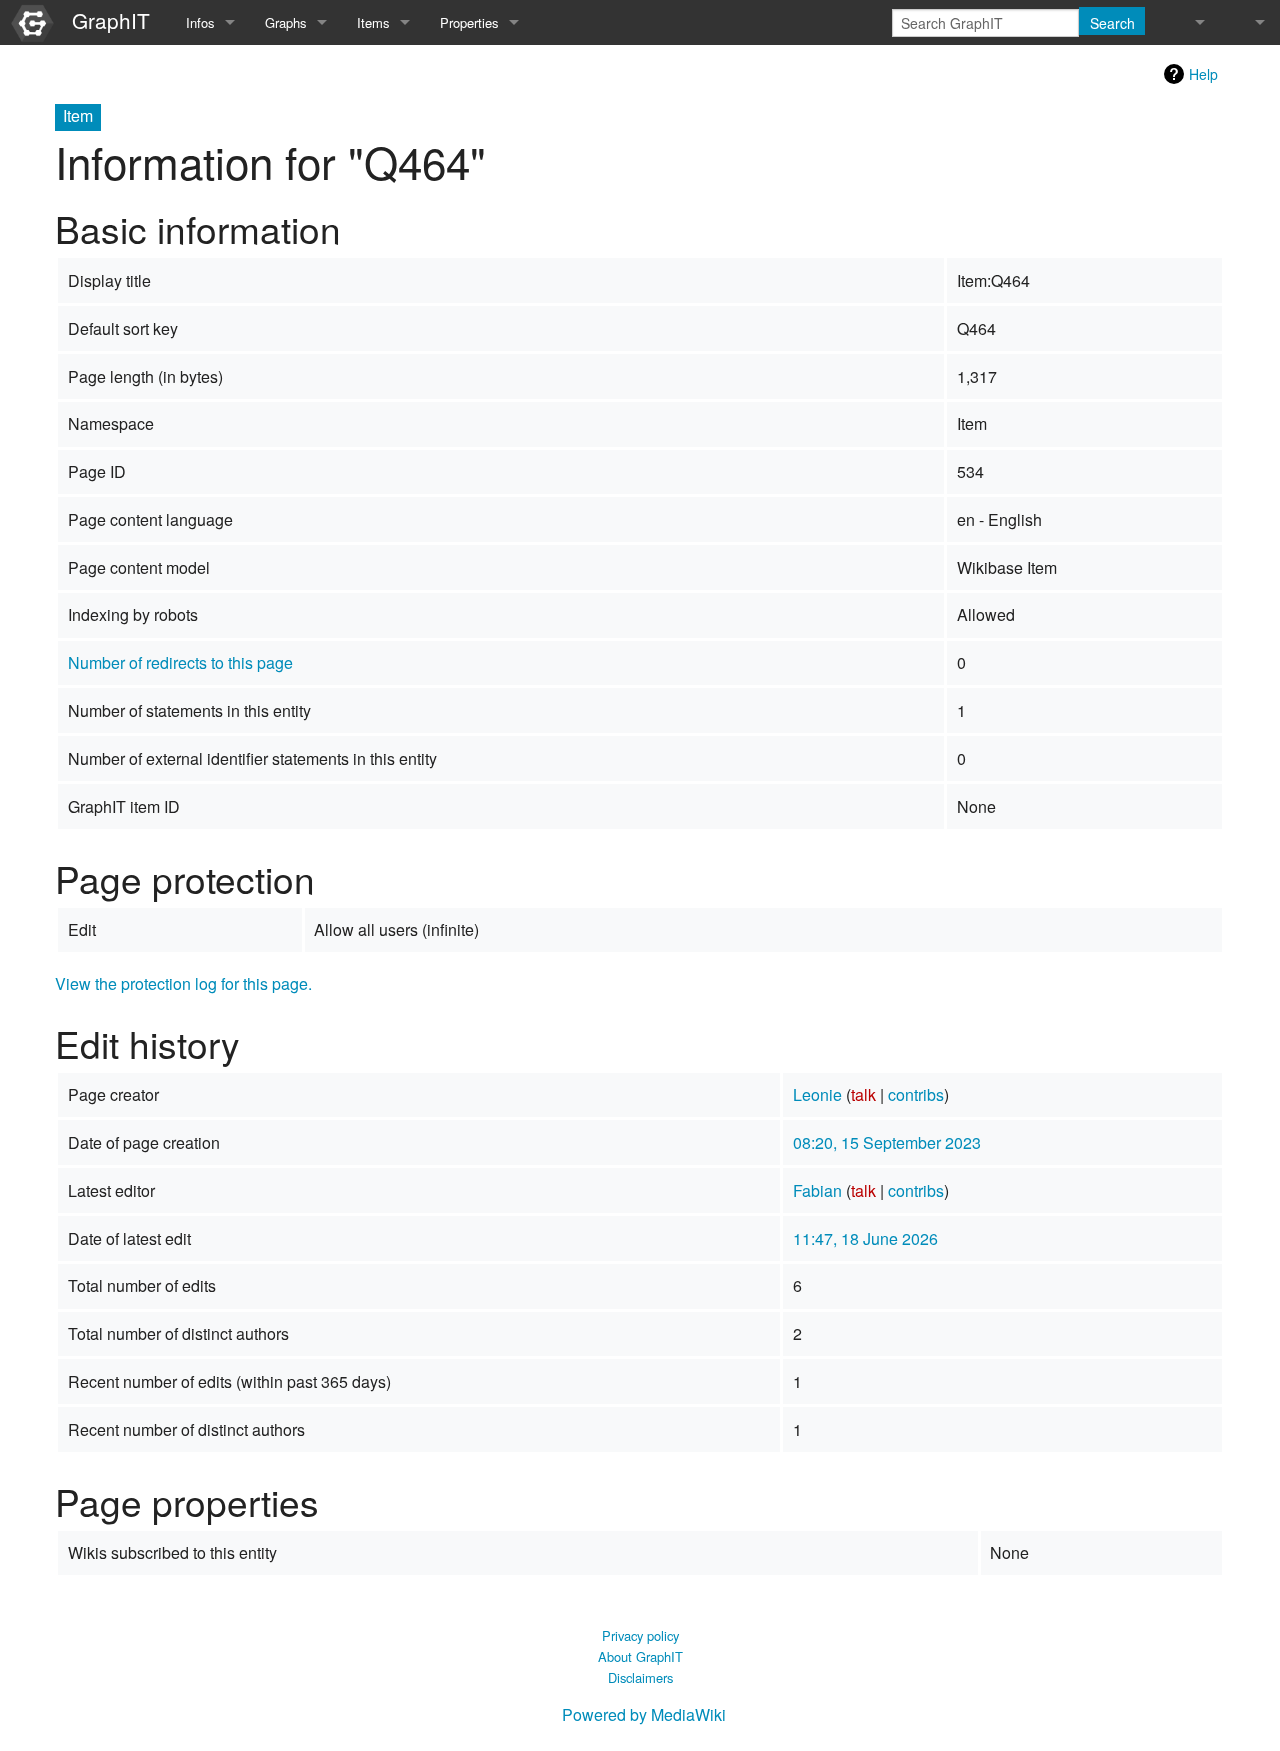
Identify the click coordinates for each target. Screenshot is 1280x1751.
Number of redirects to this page (180, 662)
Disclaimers (640, 1677)
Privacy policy (640, 1635)
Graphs (286, 22)
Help (1203, 74)
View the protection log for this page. (183, 983)
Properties (469, 22)
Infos (200, 22)
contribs (916, 1094)
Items (373, 22)
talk (863, 1094)
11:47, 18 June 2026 (865, 1238)
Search (1112, 23)
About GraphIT (640, 1656)
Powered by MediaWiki (644, 1714)
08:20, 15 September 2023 (887, 1142)
